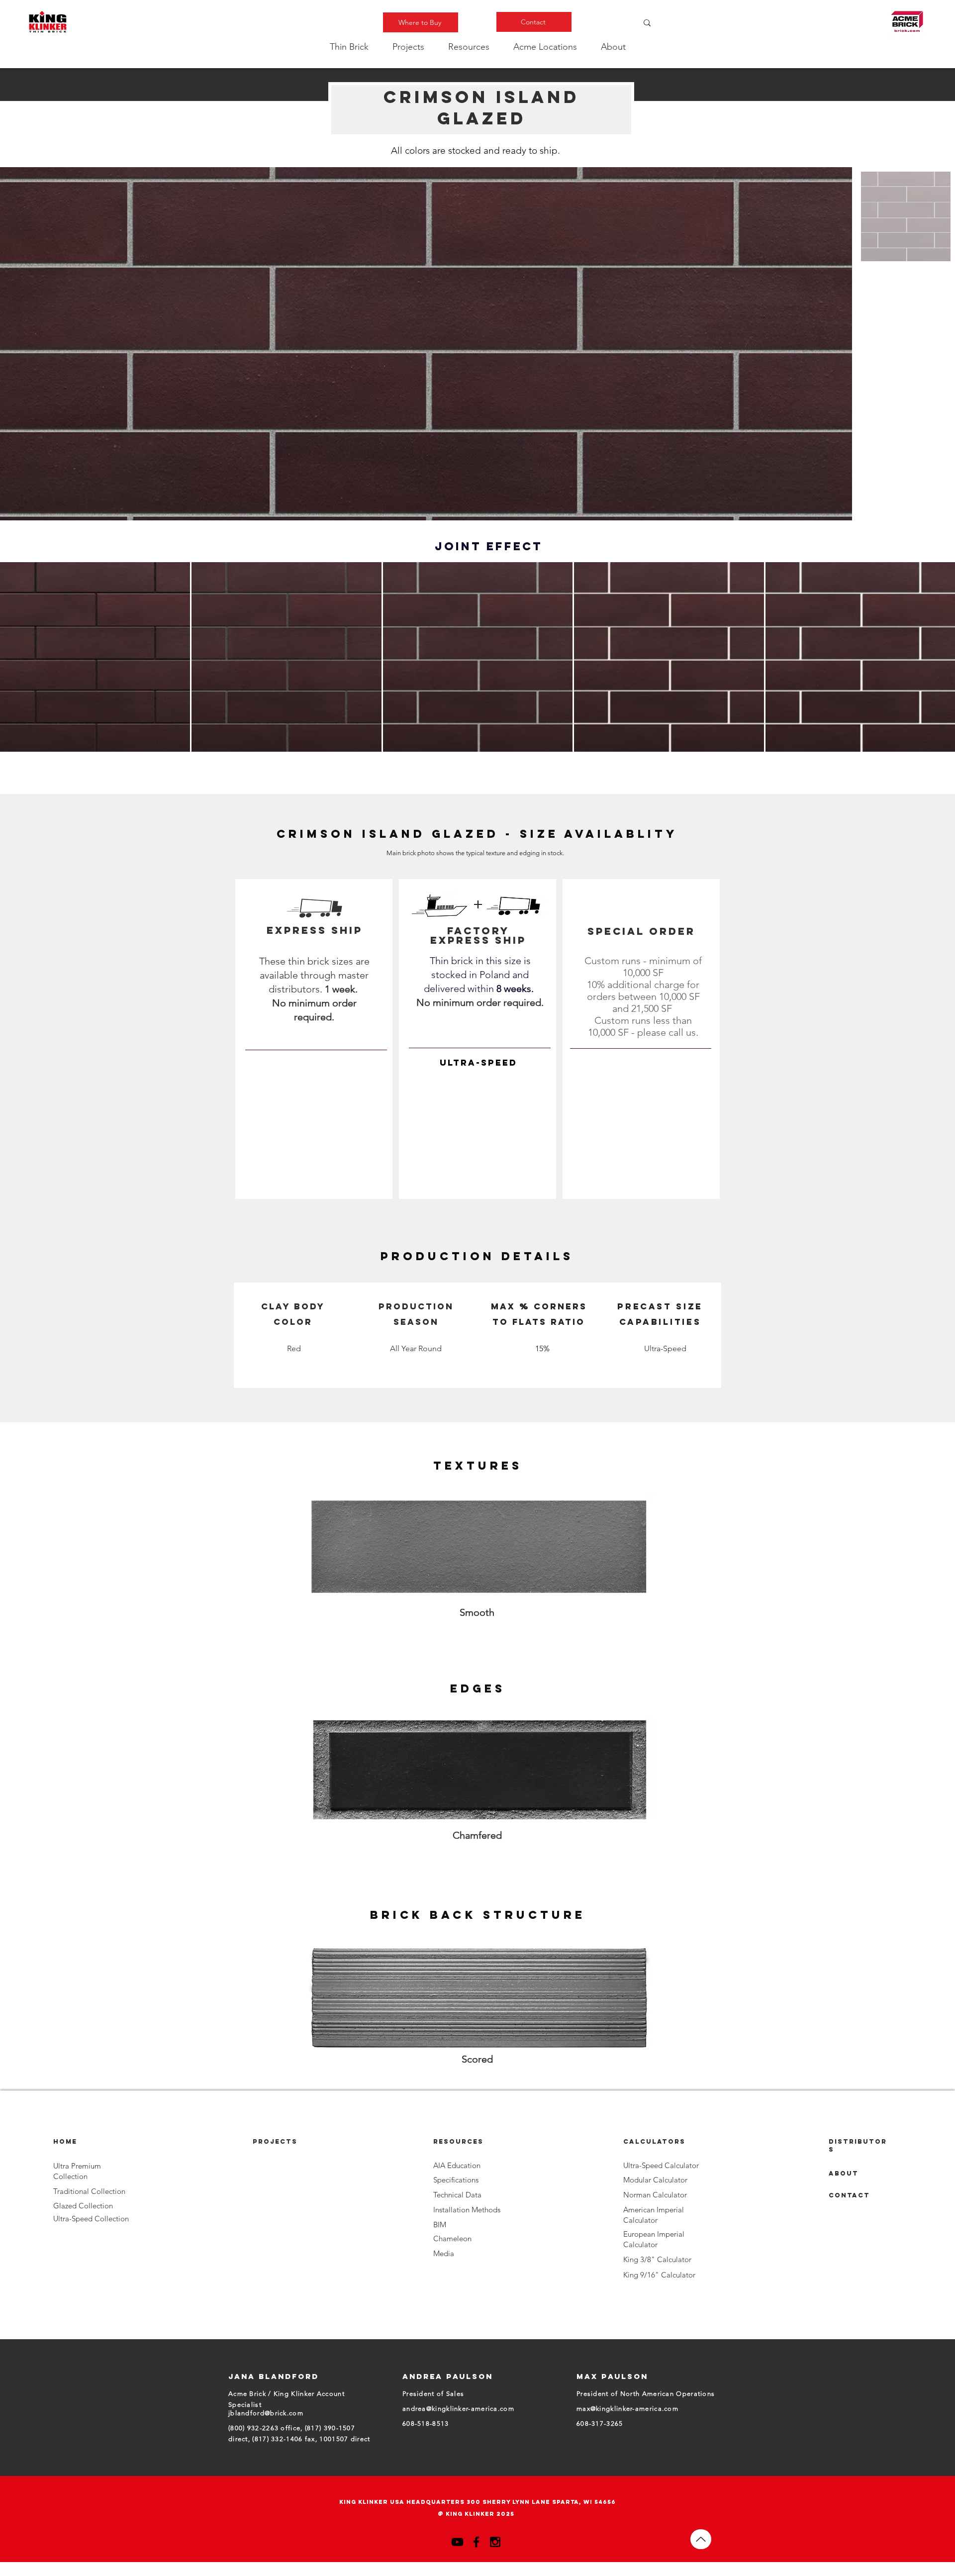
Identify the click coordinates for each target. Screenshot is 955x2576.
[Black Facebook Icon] (476, 2542)
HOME (65, 2141)
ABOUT (844, 2173)
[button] (349, 47)
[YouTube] (457, 2542)
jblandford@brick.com (266, 2413)
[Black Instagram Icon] (495, 2542)
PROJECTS (275, 2141)
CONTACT (849, 2195)
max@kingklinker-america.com (627, 2409)
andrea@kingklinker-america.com (458, 2409)
